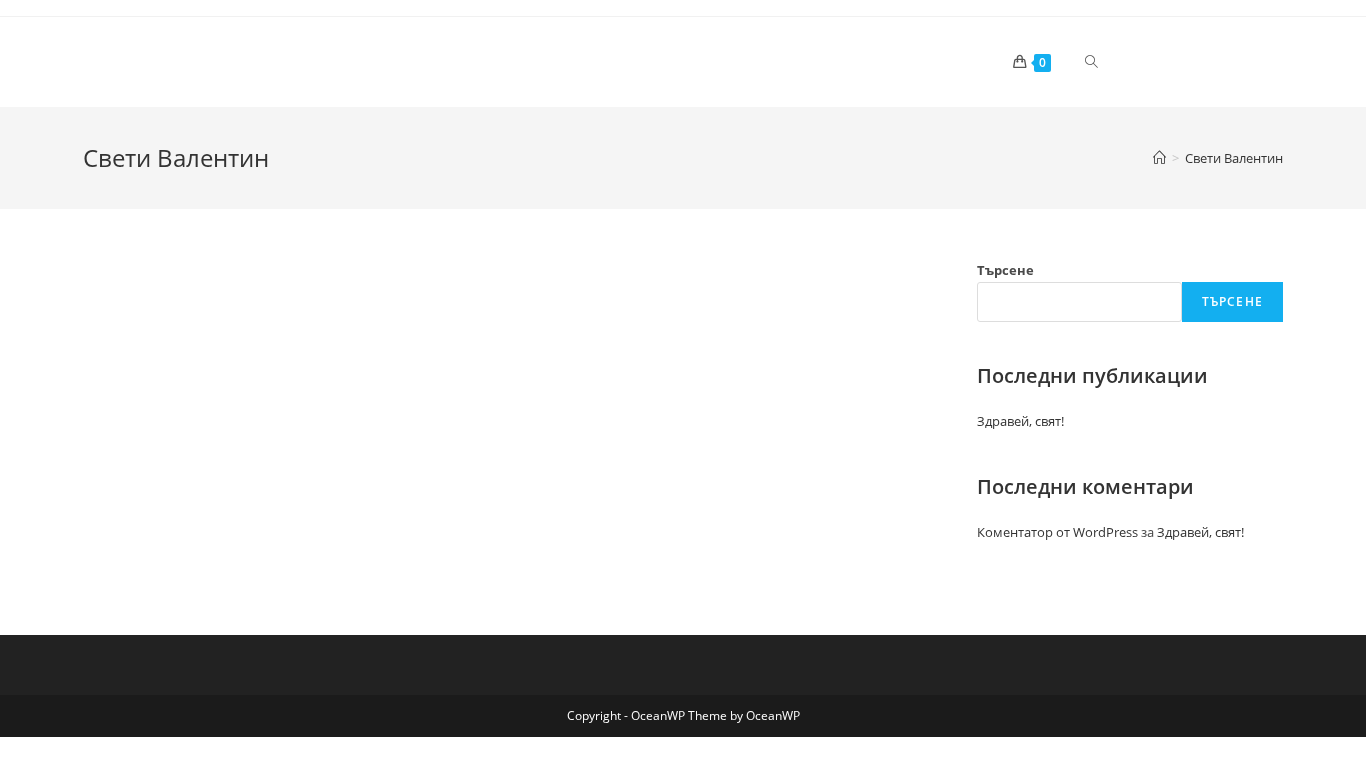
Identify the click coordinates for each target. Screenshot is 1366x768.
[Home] (1159, 158)
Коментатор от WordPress (1057, 532)
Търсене (1005, 270)
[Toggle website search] (1091, 62)
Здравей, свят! (1020, 421)
